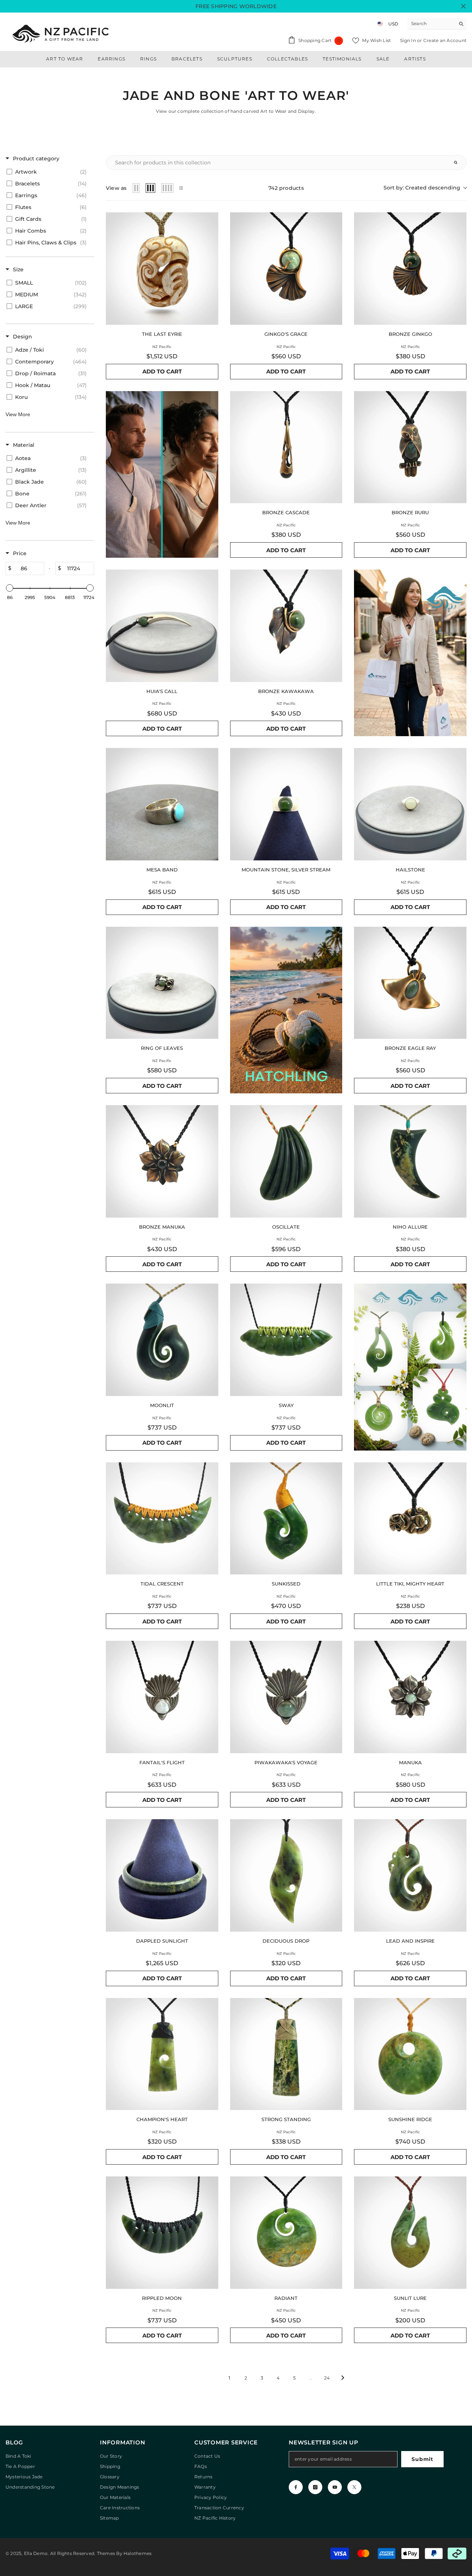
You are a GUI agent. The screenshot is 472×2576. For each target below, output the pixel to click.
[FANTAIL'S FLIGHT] (162, 1697)
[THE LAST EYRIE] (162, 269)
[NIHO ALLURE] (410, 1161)
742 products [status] (286, 188)
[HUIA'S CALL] (162, 626)
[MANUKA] (410, 1697)
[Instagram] (315, 2487)
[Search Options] (459, 163)
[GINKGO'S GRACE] (286, 269)
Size (18, 269)
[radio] (136, 188)
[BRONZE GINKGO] (410, 269)
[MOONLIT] (162, 1340)
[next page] (343, 2378)
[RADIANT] (286, 2233)
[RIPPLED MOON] (162, 2233)
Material (24, 445)
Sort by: (422, 188)
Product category (36, 159)
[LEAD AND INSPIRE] (410, 1875)
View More (18, 414)
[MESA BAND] (162, 804)
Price (20, 553)
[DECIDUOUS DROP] (286, 1875)
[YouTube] (335, 2487)
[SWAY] (286, 1340)
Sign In (409, 40)
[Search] (437, 24)
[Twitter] (354, 2487)
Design (22, 337)
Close (463, 6)
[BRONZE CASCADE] (286, 447)
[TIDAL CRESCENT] (162, 1519)
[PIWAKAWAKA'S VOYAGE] (286, 1697)
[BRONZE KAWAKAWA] (286, 626)
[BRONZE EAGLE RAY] (410, 983)
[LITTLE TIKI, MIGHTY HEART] (410, 1519)
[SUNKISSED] (286, 1519)
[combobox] (431, 24)
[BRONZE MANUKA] (162, 1161)
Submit (422, 2459)
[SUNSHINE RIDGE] (410, 2054)
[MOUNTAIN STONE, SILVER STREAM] (286, 804)
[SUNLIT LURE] (410, 2233)
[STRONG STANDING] (286, 2054)
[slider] (10, 588)
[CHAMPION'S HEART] (162, 2054)
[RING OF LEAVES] (162, 983)
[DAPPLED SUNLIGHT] (162, 1875)
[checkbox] (48, 172)
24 (327, 2378)
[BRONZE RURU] (410, 447)
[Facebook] (296, 2487)
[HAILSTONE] (410, 804)
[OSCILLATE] (286, 1161)
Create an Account (445, 40)
